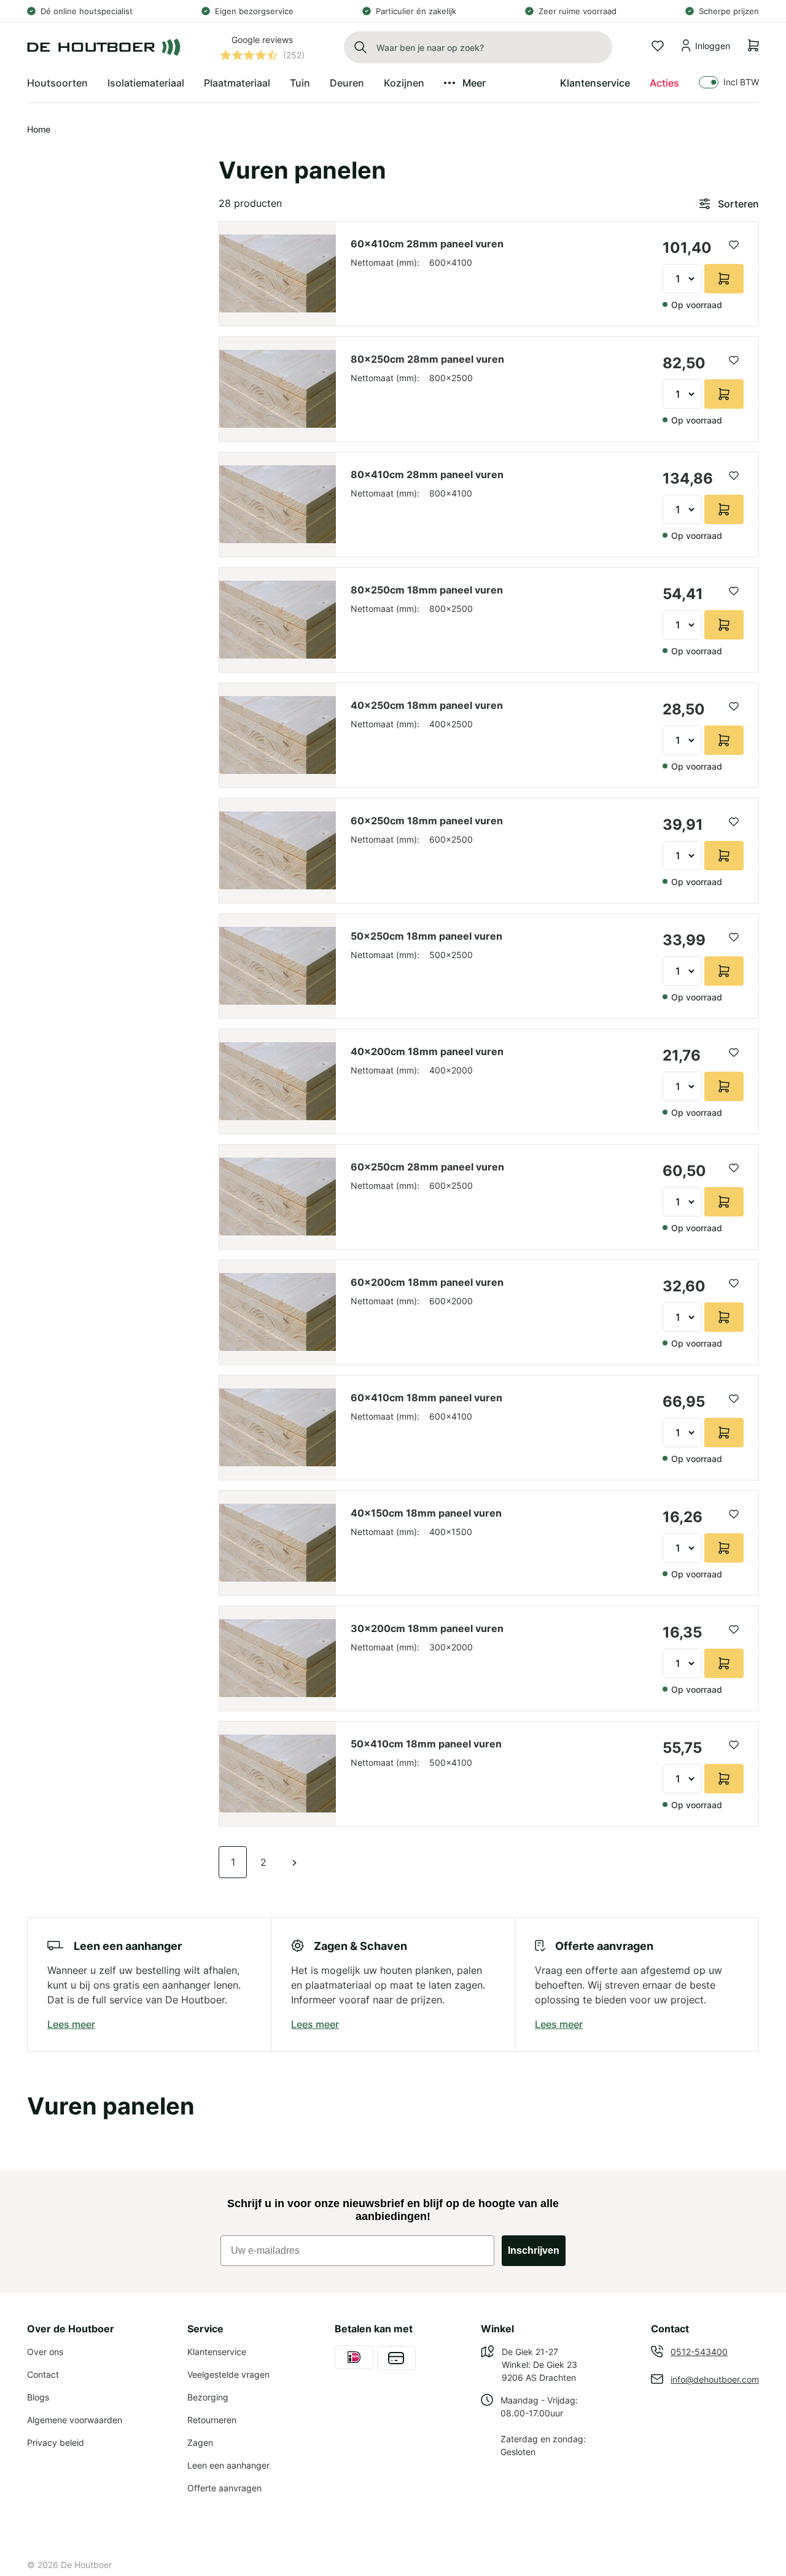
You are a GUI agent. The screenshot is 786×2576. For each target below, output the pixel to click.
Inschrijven (534, 2250)
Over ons (45, 2352)
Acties (664, 83)
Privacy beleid (56, 2443)
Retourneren (212, 2420)
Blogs (38, 2397)
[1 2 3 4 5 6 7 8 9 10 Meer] (682, 279)
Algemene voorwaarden (75, 2420)
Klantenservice (595, 83)
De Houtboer (86, 2565)
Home (39, 129)
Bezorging (208, 2397)
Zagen (200, 2443)
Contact (43, 2374)
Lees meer (71, 2024)
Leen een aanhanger (228, 2465)
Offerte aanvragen (224, 2488)
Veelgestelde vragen (228, 2374)
